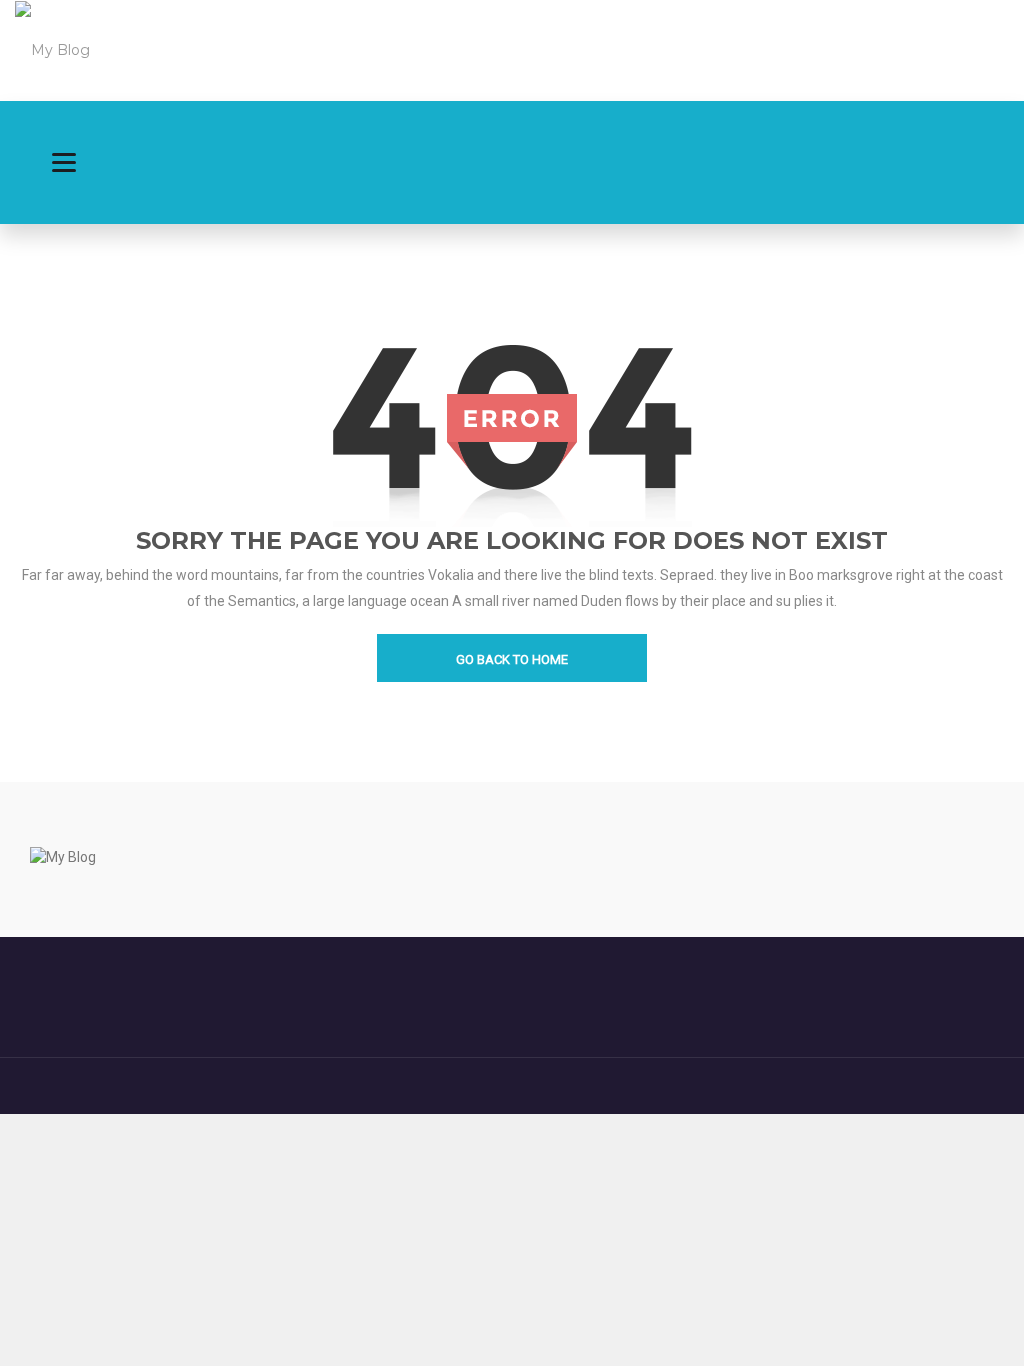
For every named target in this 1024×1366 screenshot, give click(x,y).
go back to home (512, 659)
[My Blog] (52, 49)
